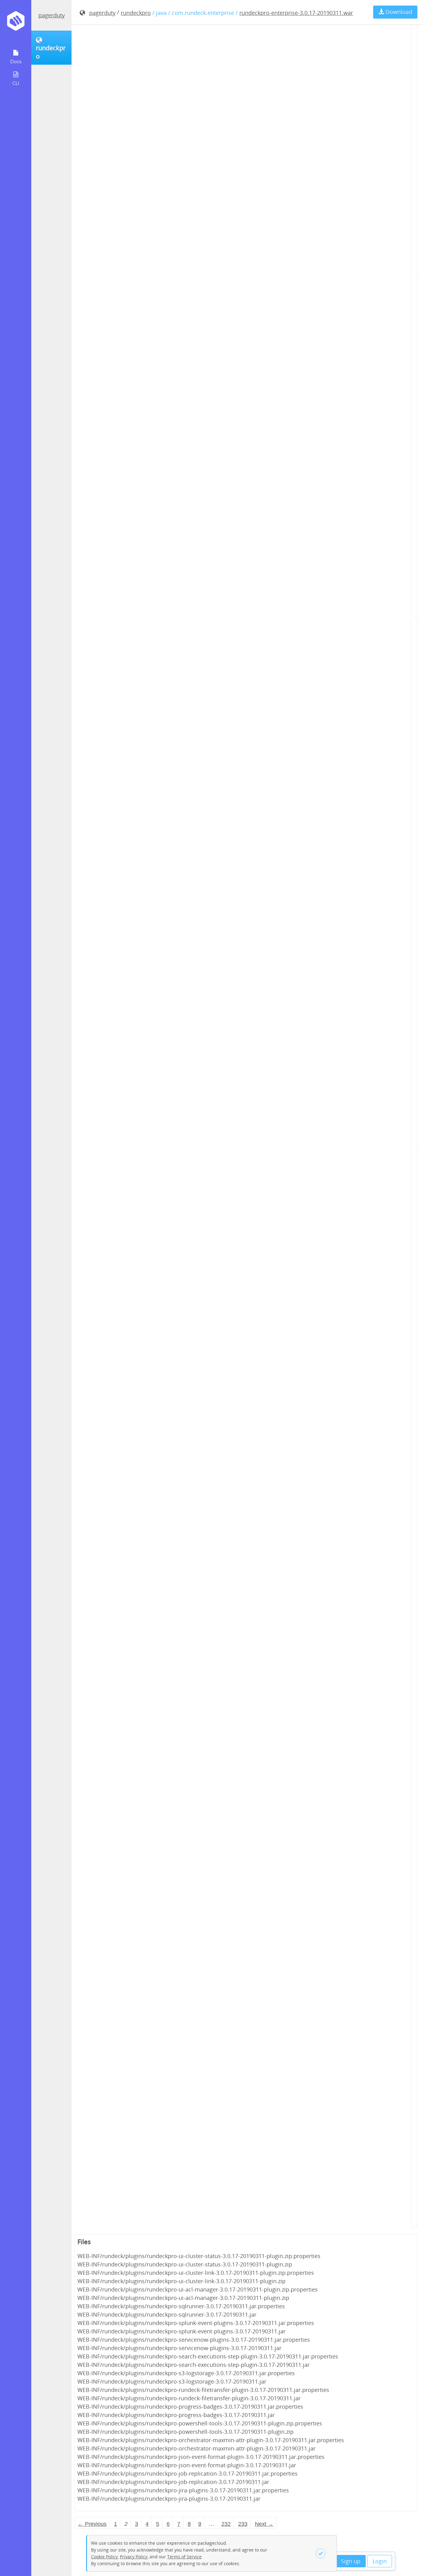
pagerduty (52, 15)
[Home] (16, 23)
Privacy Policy (134, 2557)
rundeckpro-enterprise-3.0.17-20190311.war (296, 13)
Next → (264, 2524)
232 (226, 2524)
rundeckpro (136, 13)
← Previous (92, 2524)
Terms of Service (184, 2557)
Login (380, 2561)
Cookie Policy (104, 2557)
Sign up (351, 2561)
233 (243, 2524)
